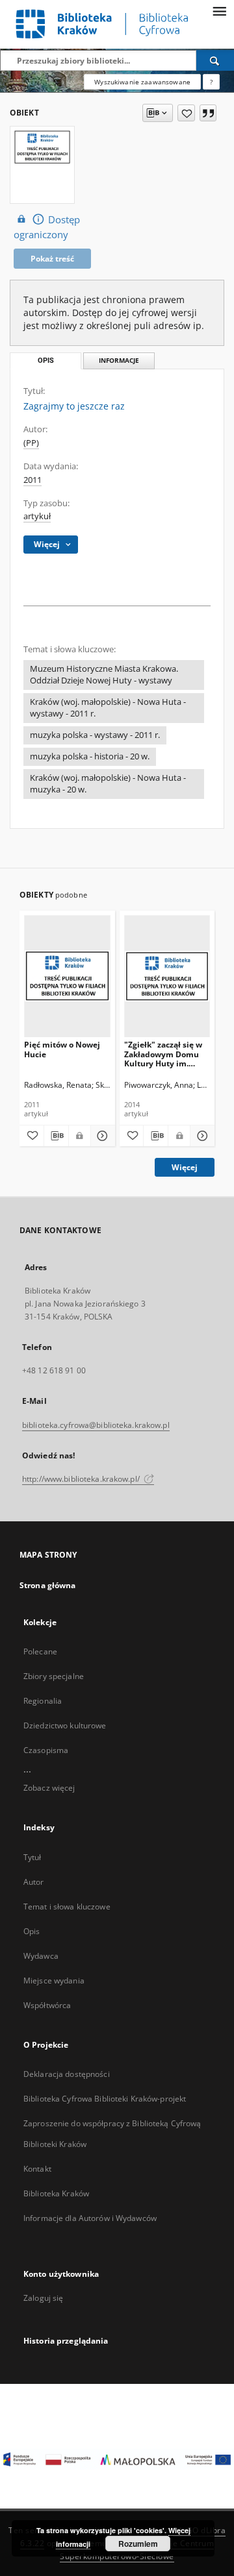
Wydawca (41, 1956)
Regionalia (43, 1701)
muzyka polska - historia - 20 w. (90, 756)
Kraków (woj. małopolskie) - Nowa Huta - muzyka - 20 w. (108, 784)
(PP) (31, 443)
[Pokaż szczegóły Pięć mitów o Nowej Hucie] (101, 1136)
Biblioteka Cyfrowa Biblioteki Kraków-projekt (105, 2099)
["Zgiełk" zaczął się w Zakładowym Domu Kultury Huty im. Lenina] (167, 976)
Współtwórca (47, 2005)
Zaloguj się (44, 2298)
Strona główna (48, 1585)
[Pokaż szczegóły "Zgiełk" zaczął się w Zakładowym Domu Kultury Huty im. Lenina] (201, 1136)
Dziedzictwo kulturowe (65, 1725)
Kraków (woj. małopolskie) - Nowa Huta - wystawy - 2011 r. (108, 708)
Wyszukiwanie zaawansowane (142, 82)
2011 (32, 480)
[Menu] (219, 10)
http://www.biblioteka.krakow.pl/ (82, 1479)
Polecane (40, 1651)
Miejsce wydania (54, 1981)
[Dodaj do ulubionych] (186, 113)
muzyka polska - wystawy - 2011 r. (95, 735)
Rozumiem (138, 2544)
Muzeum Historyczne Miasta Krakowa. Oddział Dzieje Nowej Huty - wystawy (104, 675)
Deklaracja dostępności (67, 2074)
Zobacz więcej (49, 1788)
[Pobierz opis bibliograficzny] (56, 1136)
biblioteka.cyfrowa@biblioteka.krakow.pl (96, 1425)
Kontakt (37, 2169)
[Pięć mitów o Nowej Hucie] (67, 976)
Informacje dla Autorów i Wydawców (90, 2218)
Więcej (185, 1167)
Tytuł (32, 1857)
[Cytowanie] (208, 113)
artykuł (37, 516)
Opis (32, 1931)
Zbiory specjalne (54, 1676)
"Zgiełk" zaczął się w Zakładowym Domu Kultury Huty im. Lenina (163, 1054)
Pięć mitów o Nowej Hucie (62, 1049)
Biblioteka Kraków (56, 2193)
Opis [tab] (46, 361)
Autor (34, 1882)
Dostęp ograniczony (47, 227)
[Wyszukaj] (215, 60)
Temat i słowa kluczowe (67, 1907)
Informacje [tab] (119, 361)
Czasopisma (46, 1750)
